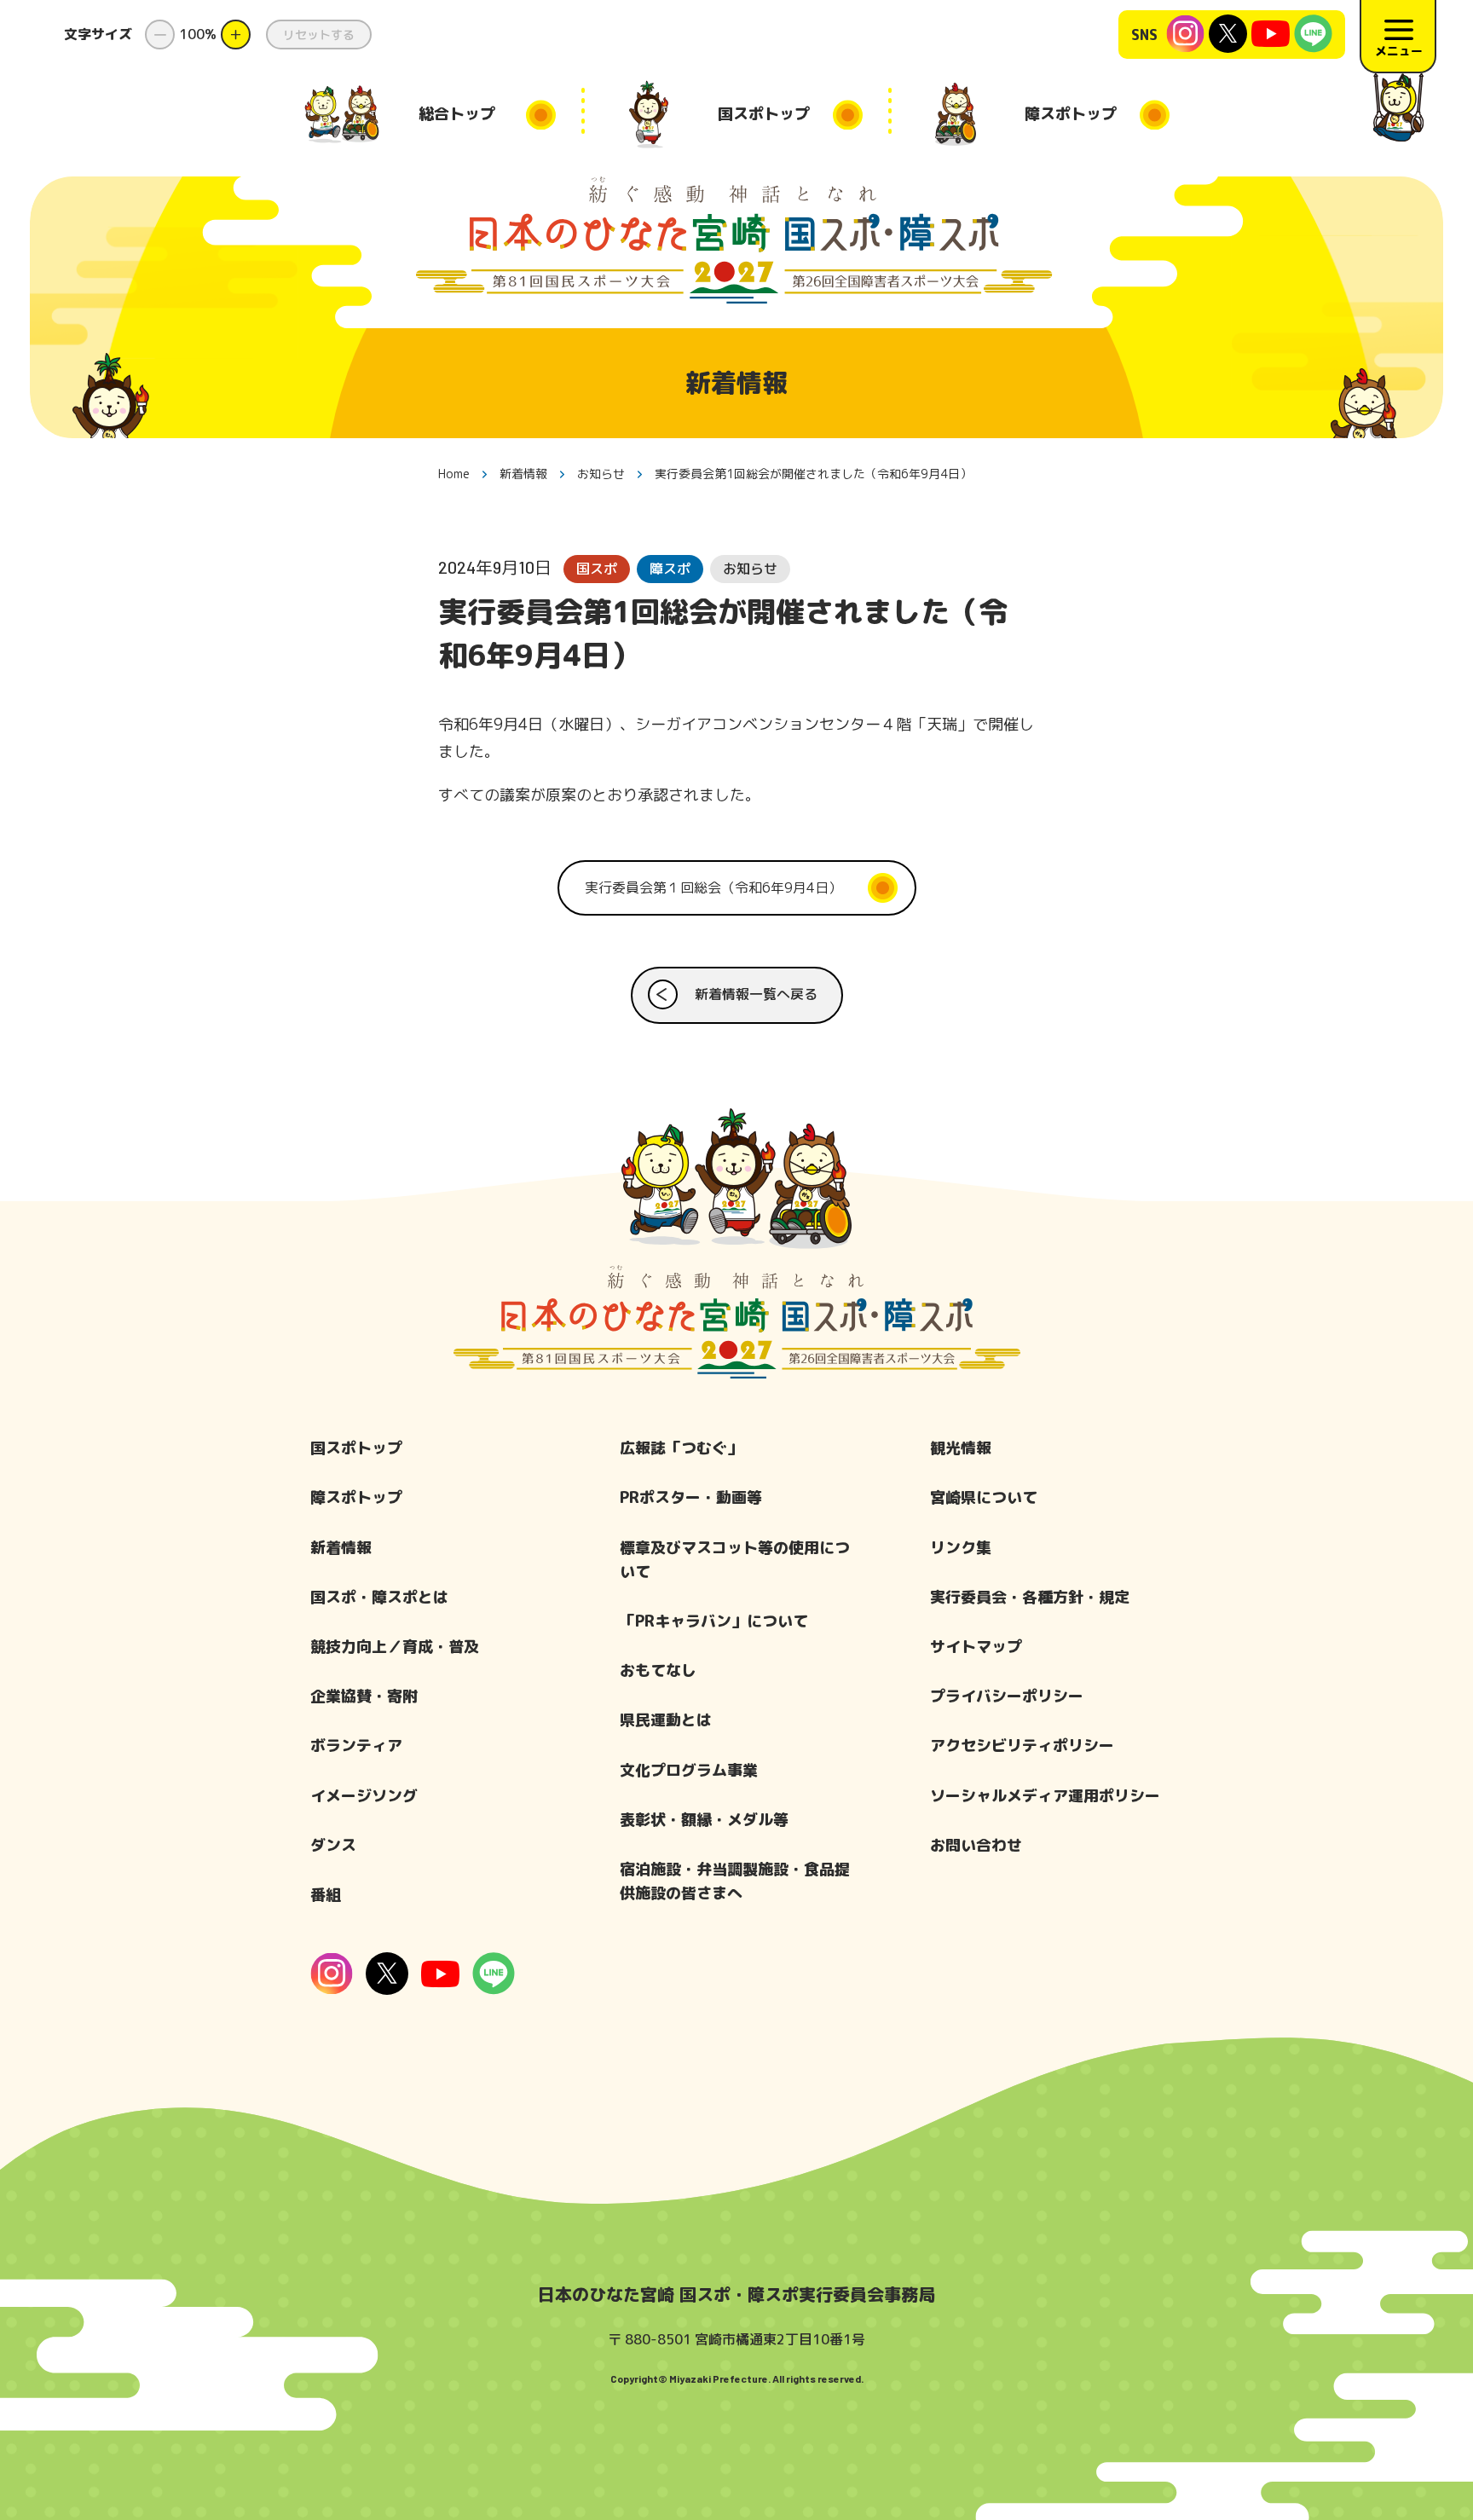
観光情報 (961, 1448)
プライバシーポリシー (1007, 1696)
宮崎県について (984, 1497)
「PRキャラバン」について (714, 1621)
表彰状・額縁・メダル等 (704, 1820)
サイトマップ (976, 1647)
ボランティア (356, 1746)
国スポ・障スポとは (379, 1597)
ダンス (333, 1845)
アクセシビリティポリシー (1022, 1746)
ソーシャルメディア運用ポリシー (1045, 1796)
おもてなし (658, 1670)
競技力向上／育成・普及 (395, 1647)
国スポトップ (356, 1448)
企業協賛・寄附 (364, 1696)
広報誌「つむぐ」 (681, 1448)
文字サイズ (98, 34)
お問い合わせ (976, 1845)
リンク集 (961, 1548)
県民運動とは (666, 1720)
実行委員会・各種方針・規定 (1030, 1597)
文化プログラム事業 (689, 1770)
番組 (326, 1895)
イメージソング (364, 1796)
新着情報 (341, 1548)
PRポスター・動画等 (691, 1497)
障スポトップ (356, 1497)
